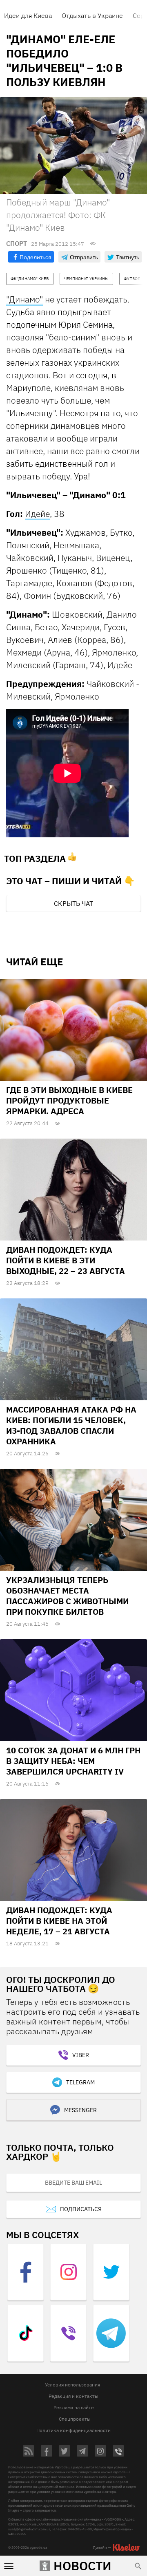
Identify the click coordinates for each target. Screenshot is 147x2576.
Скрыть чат (73, 903)
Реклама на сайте (74, 2407)
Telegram (80, 2082)
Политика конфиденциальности (73, 2430)
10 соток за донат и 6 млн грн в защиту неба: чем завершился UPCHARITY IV (73, 1761)
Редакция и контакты (73, 2396)
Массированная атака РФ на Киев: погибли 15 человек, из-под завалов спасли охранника (71, 1425)
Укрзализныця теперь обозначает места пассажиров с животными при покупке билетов (67, 1596)
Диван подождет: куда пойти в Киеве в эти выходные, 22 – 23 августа (66, 1260)
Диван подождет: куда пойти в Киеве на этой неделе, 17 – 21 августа (59, 1921)
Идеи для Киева (28, 15)
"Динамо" (24, 299)
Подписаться (81, 2209)
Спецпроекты (75, 2419)
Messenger (80, 2110)
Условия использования (72, 2385)
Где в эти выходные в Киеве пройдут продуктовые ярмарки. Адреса (69, 1100)
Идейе (37, 514)
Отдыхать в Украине (92, 15)
